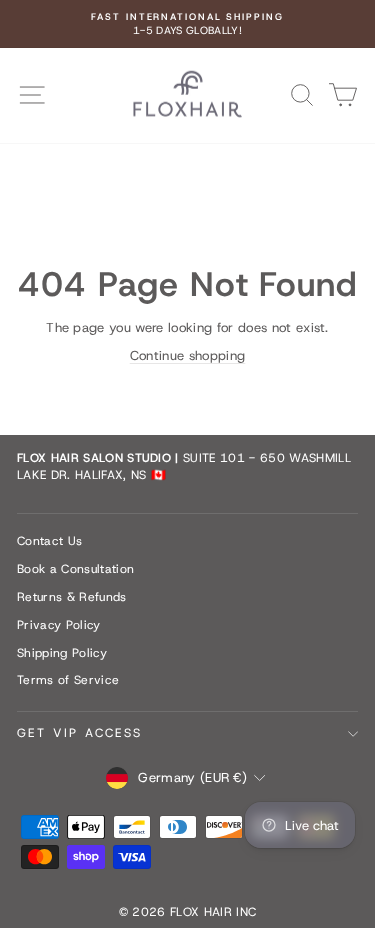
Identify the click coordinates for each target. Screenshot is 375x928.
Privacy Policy (59, 625)
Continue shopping (188, 355)
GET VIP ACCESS (80, 733)
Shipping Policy (62, 653)
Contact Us (49, 541)
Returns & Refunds (72, 597)
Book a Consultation (75, 569)
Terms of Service (68, 680)
